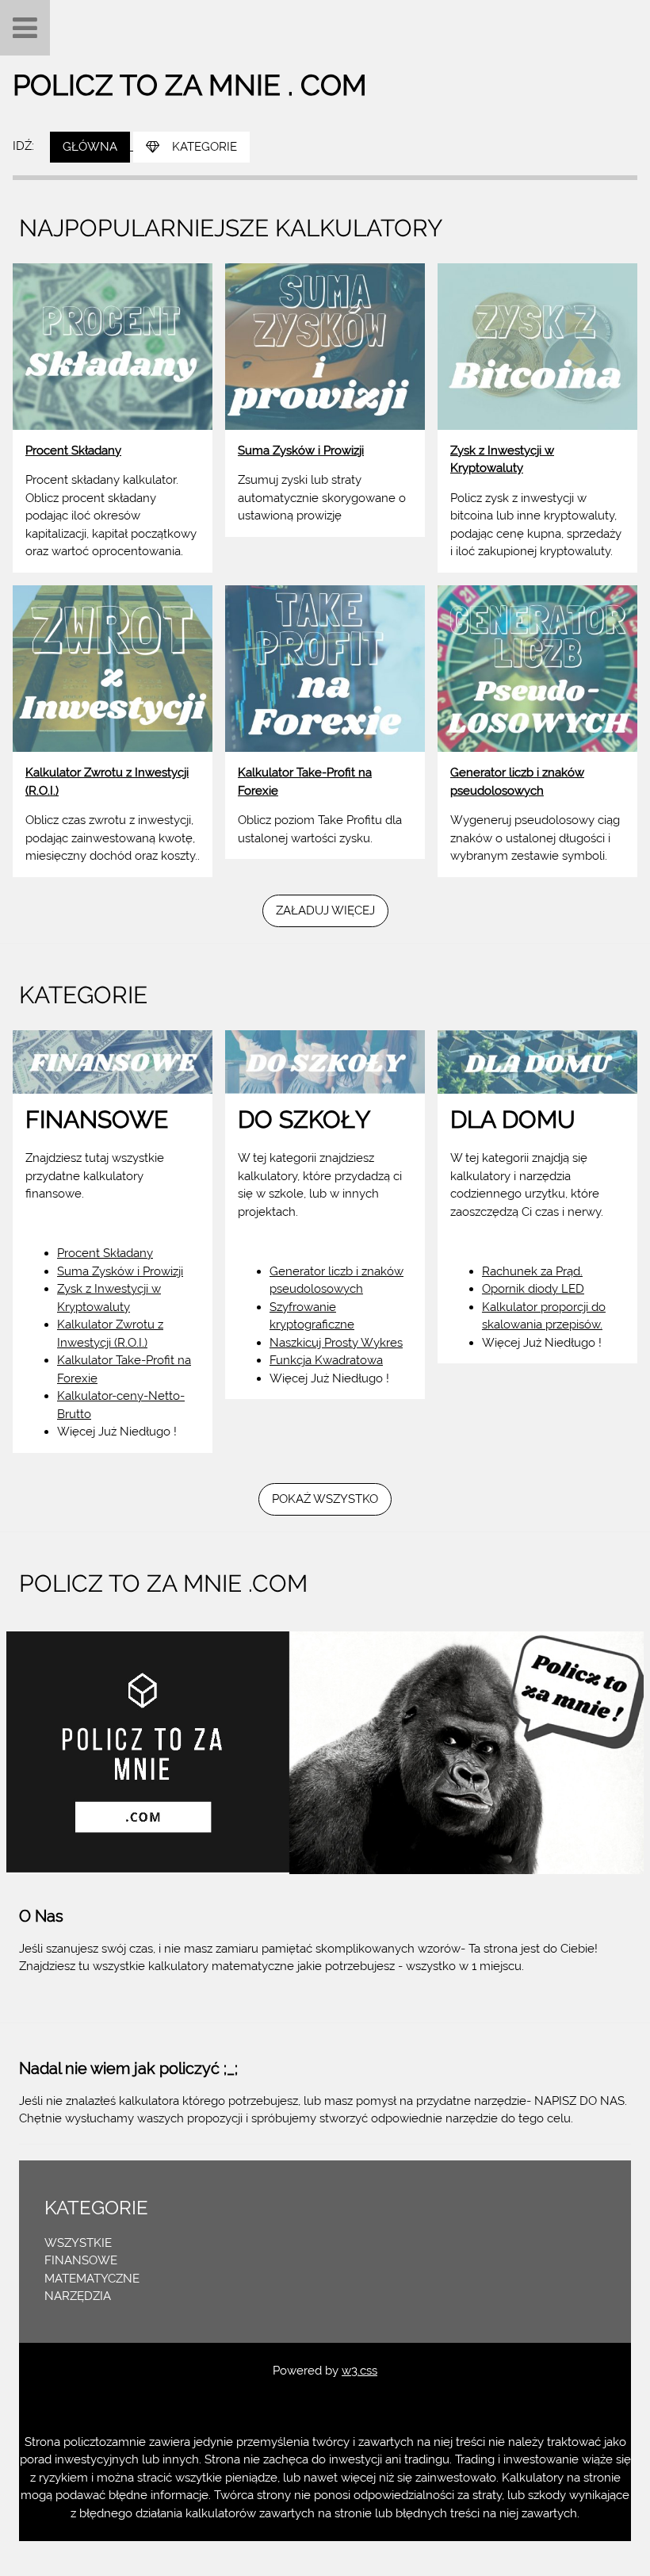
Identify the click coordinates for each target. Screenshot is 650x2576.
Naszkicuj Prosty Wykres (336, 1343)
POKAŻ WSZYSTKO (325, 1499)
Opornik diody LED (533, 1289)
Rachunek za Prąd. (532, 1271)
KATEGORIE (205, 147)
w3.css (359, 2371)
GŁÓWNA (90, 147)
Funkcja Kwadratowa (326, 1360)
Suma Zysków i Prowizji (120, 1271)
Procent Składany (105, 1253)
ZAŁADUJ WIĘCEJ (325, 910)
